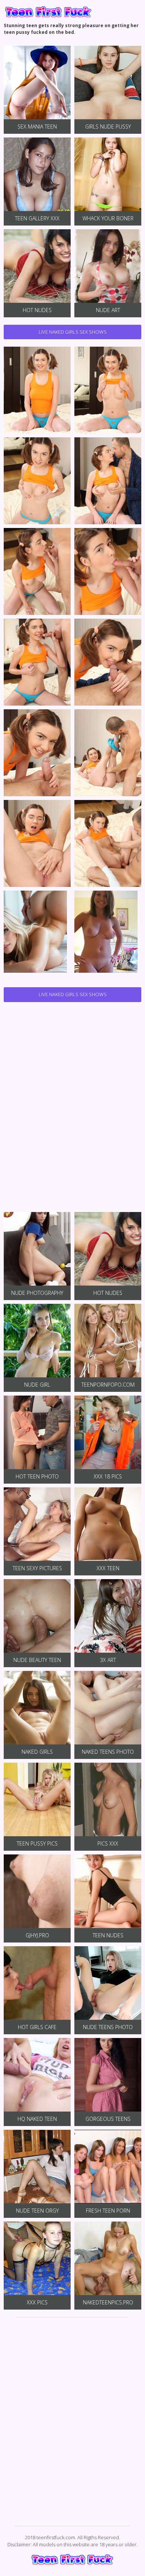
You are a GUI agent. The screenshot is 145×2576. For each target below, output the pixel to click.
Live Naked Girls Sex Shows (73, 332)
